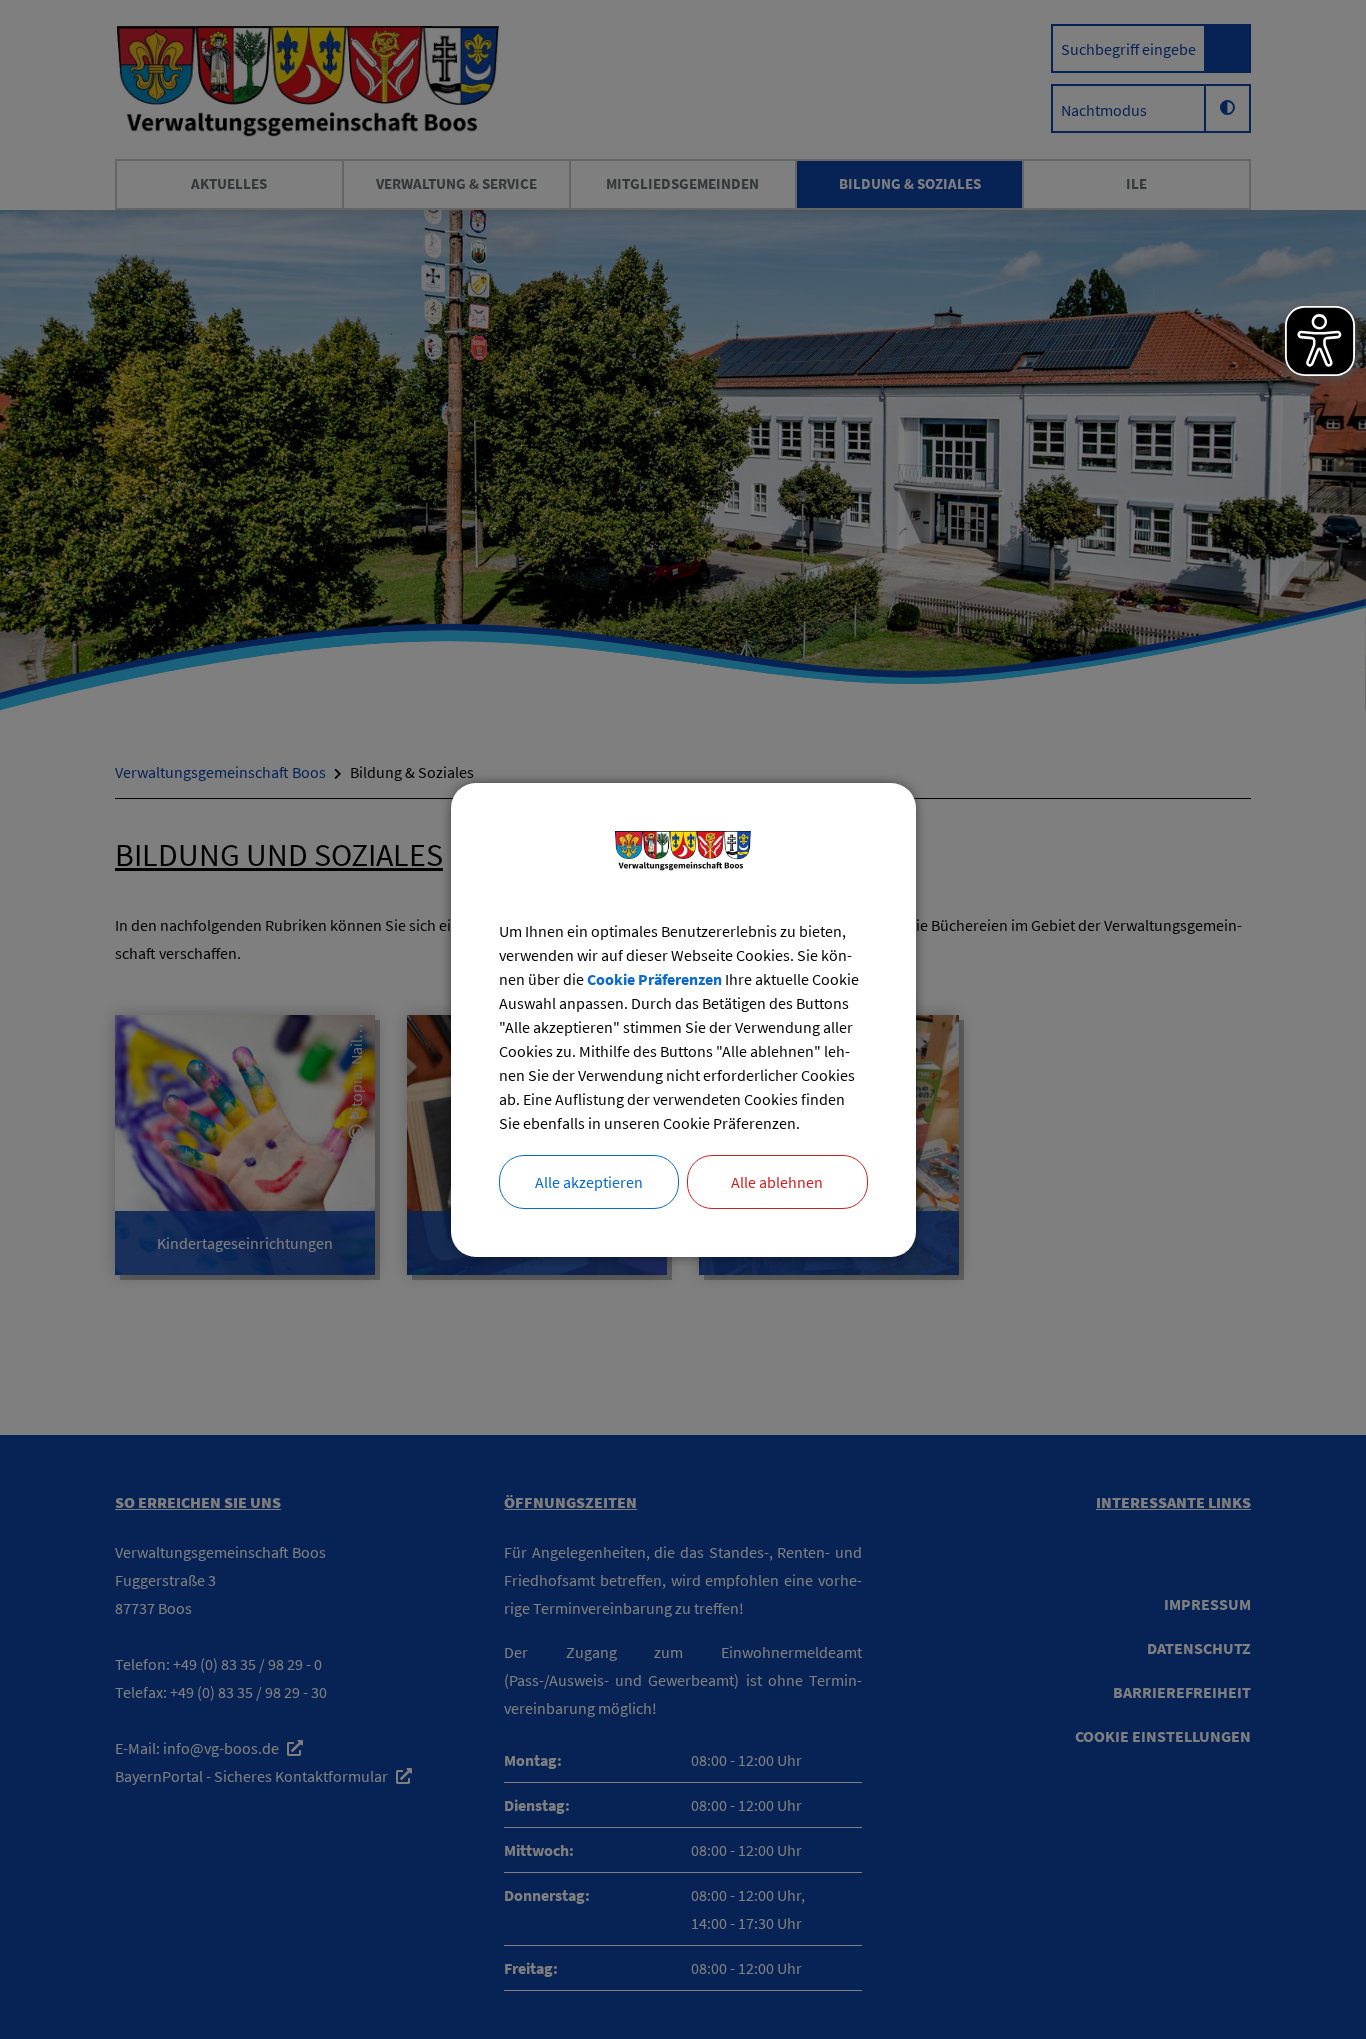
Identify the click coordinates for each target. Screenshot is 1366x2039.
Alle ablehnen (777, 1182)
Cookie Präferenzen (654, 979)
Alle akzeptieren (589, 1182)
